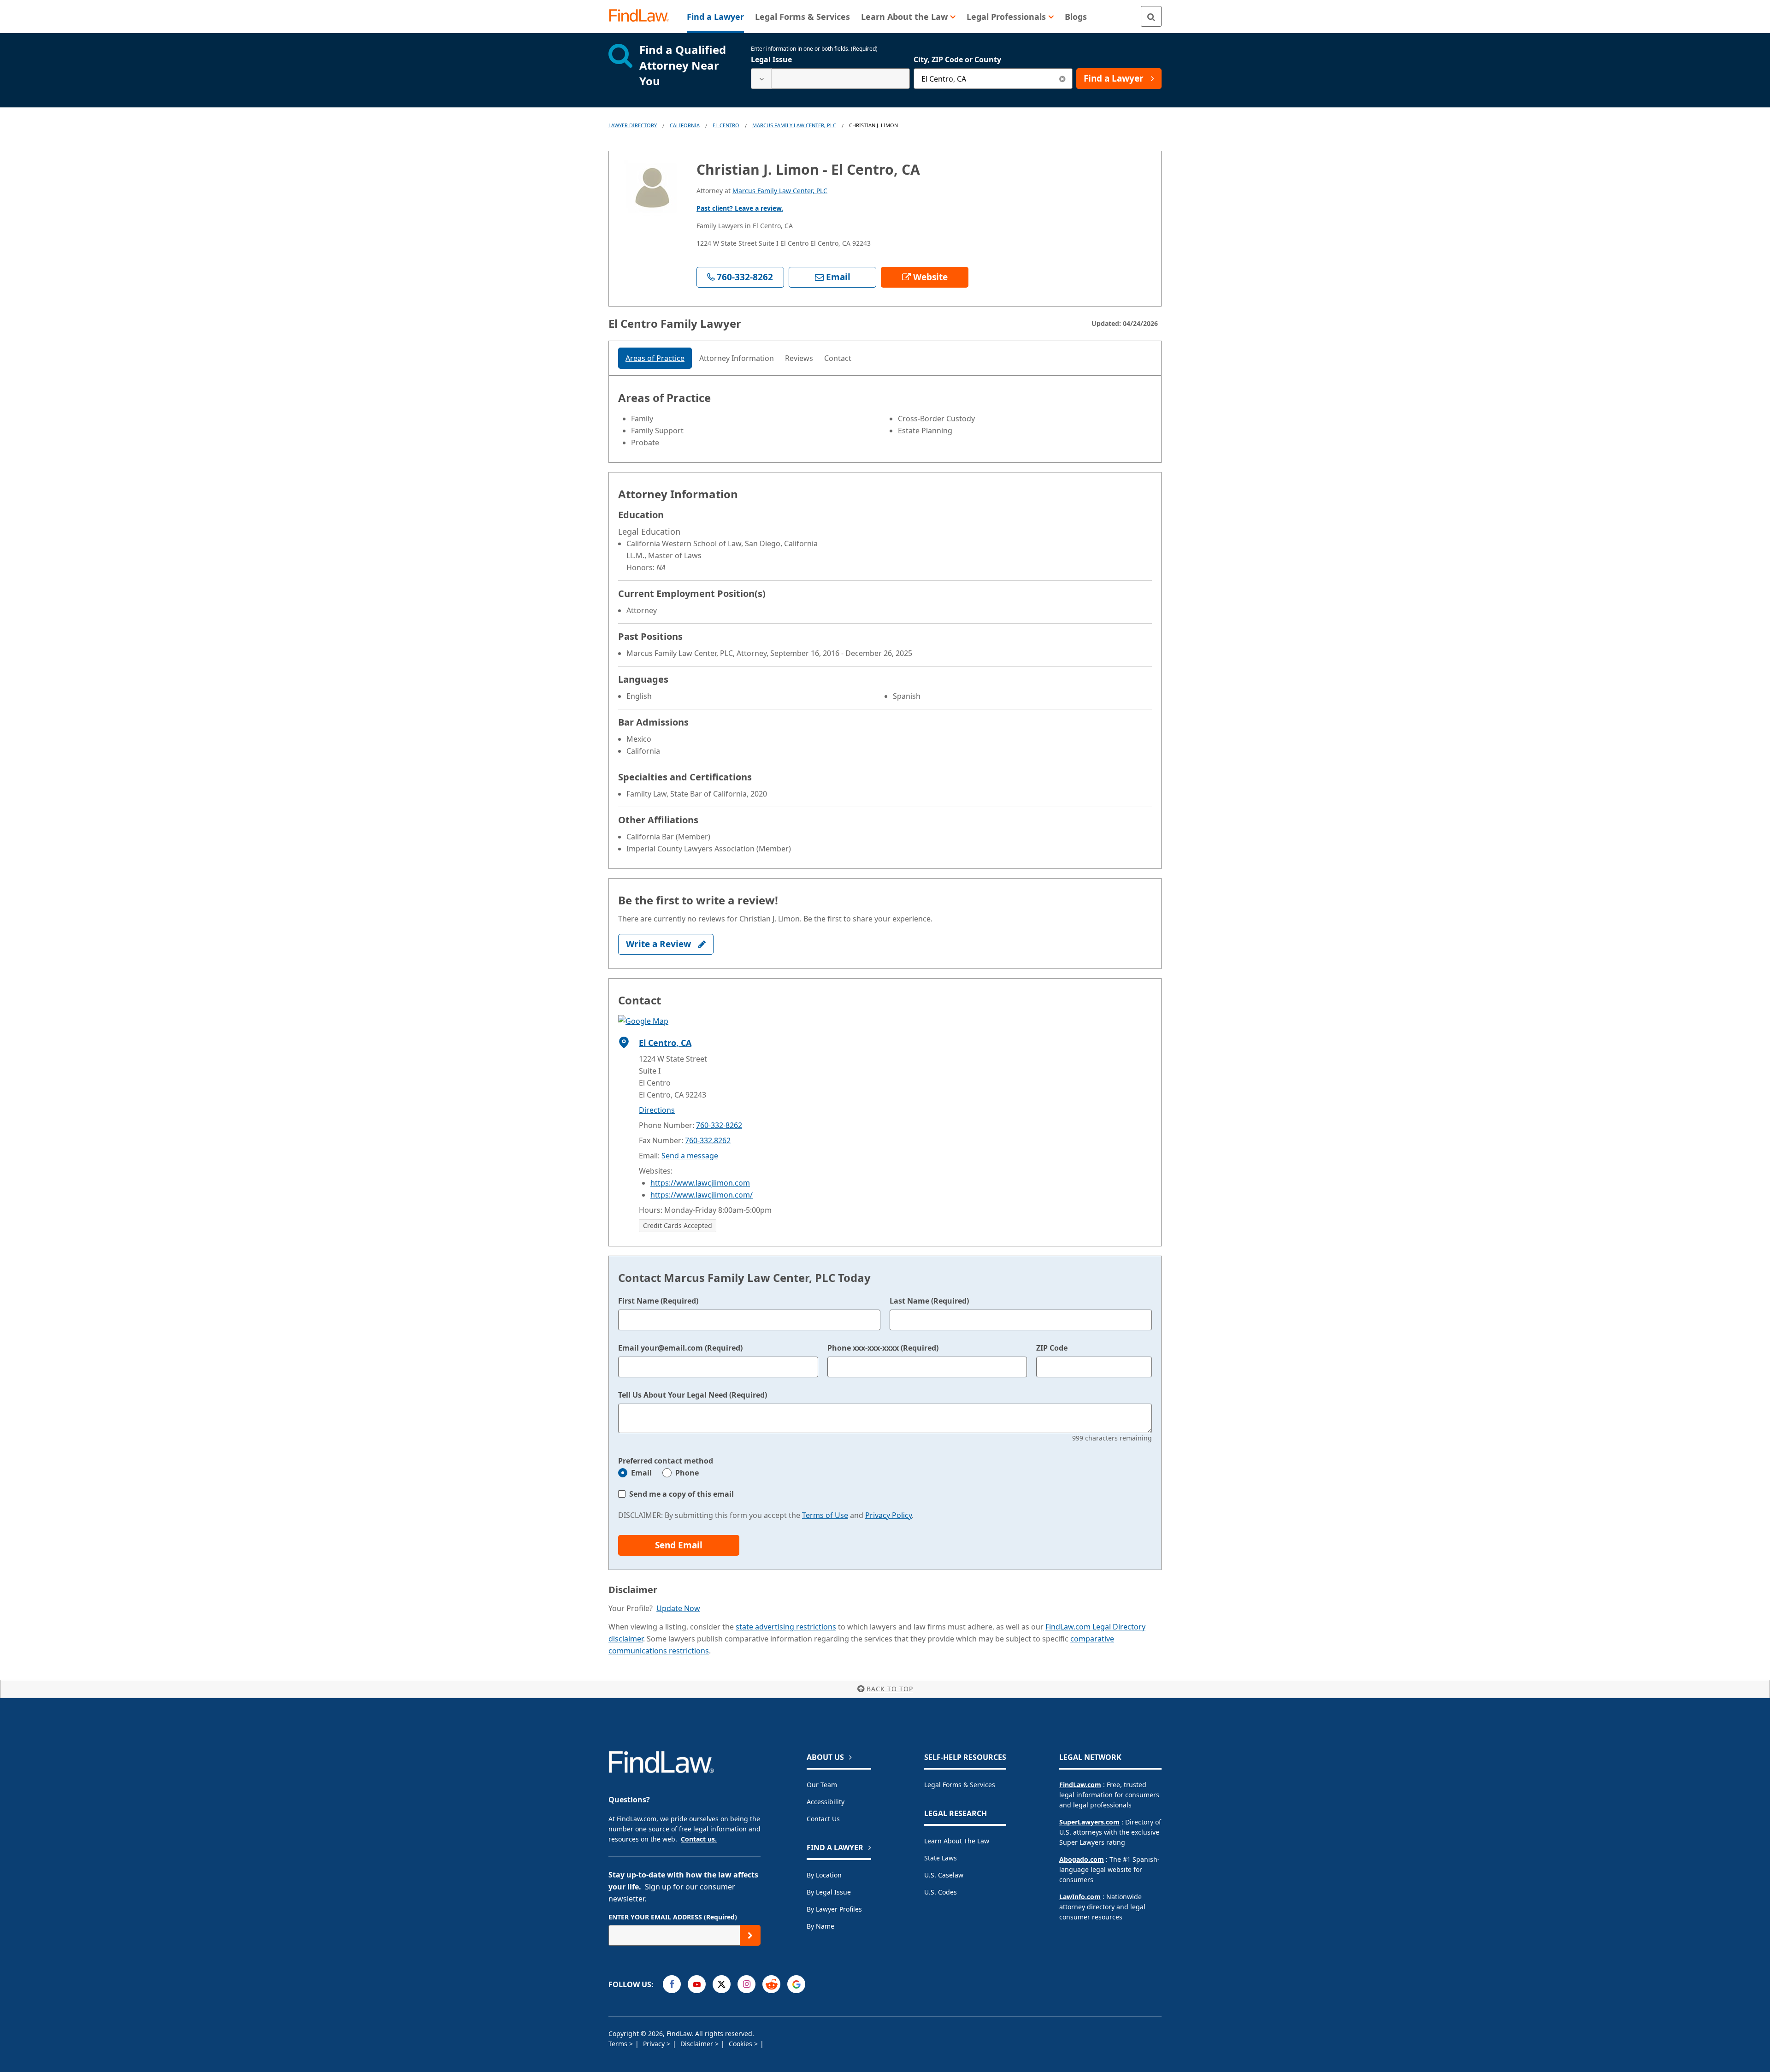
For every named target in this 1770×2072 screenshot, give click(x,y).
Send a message (690, 1156)
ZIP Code (1052, 1348)
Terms (619, 2044)
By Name (820, 1926)
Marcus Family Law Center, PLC (794, 125)
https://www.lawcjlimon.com (700, 1183)
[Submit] (750, 1935)
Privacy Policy (888, 1515)
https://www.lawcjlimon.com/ (702, 1195)
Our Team (822, 1785)
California (685, 125)
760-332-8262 (719, 1125)
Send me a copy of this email (681, 1494)
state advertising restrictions (786, 1627)
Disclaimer (698, 2044)
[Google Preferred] (796, 1984)
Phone (687, 1473)
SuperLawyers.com (1089, 1822)
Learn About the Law (957, 1841)
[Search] (1151, 16)
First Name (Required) (658, 1301)
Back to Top (890, 1689)
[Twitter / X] (722, 1984)
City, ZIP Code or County (957, 59)
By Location (824, 1875)
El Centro (726, 125)
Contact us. (699, 1839)
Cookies (741, 2044)
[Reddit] (771, 1984)
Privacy (655, 2044)
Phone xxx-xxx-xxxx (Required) (883, 1348)
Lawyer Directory (633, 125)
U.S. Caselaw (944, 1875)
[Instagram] (746, 1984)
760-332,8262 (708, 1140)
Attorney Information (737, 358)
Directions (657, 1110)
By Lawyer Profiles (834, 1909)
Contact (838, 358)
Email (641, 1473)
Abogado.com (1082, 1859)
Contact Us (823, 1819)
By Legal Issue (829, 1892)
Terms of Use (825, 1515)
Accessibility (826, 1802)
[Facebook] (672, 1984)
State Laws (941, 1858)
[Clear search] (1062, 79)
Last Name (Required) (929, 1301)
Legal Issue (771, 59)
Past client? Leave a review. (740, 208)
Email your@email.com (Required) (680, 1348)
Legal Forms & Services (960, 1785)
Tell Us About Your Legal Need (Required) (693, 1395)
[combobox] (830, 79)
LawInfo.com (1080, 1897)
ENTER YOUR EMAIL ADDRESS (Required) (673, 1917)
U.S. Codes (941, 1892)
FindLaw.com (1080, 1785)
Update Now (678, 1608)
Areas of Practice (655, 358)
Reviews (799, 358)
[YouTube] (697, 1984)
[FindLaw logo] (643, 16)
